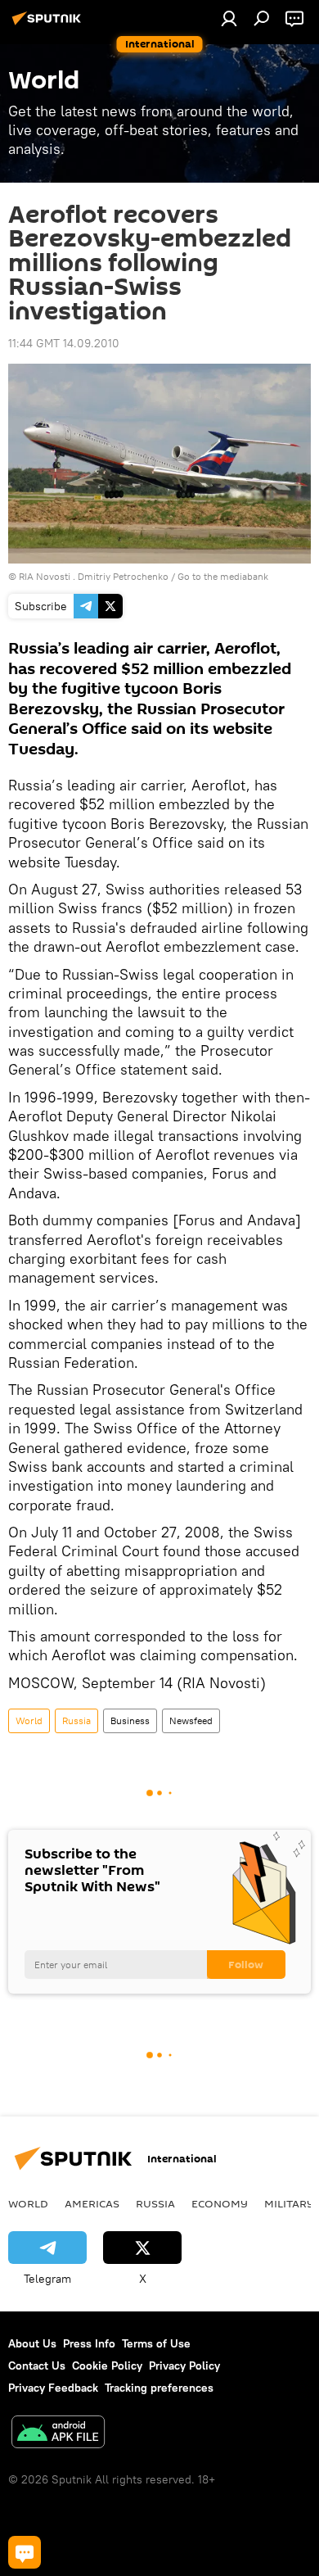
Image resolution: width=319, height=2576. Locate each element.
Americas (92, 2203)
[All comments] (25, 2552)
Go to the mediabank (223, 576)
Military (289, 2203)
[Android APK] (58, 2434)
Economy (220, 2203)
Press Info (89, 2343)
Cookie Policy (107, 2365)
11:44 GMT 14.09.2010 (64, 343)
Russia (76, 1720)
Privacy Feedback (53, 2388)
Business (130, 1720)
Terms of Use (156, 2343)
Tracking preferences (159, 2388)
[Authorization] (229, 18)
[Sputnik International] (49, 25)
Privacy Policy (184, 2365)
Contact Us (37, 2365)
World (29, 1720)
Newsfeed (191, 1720)
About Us (32, 2343)
